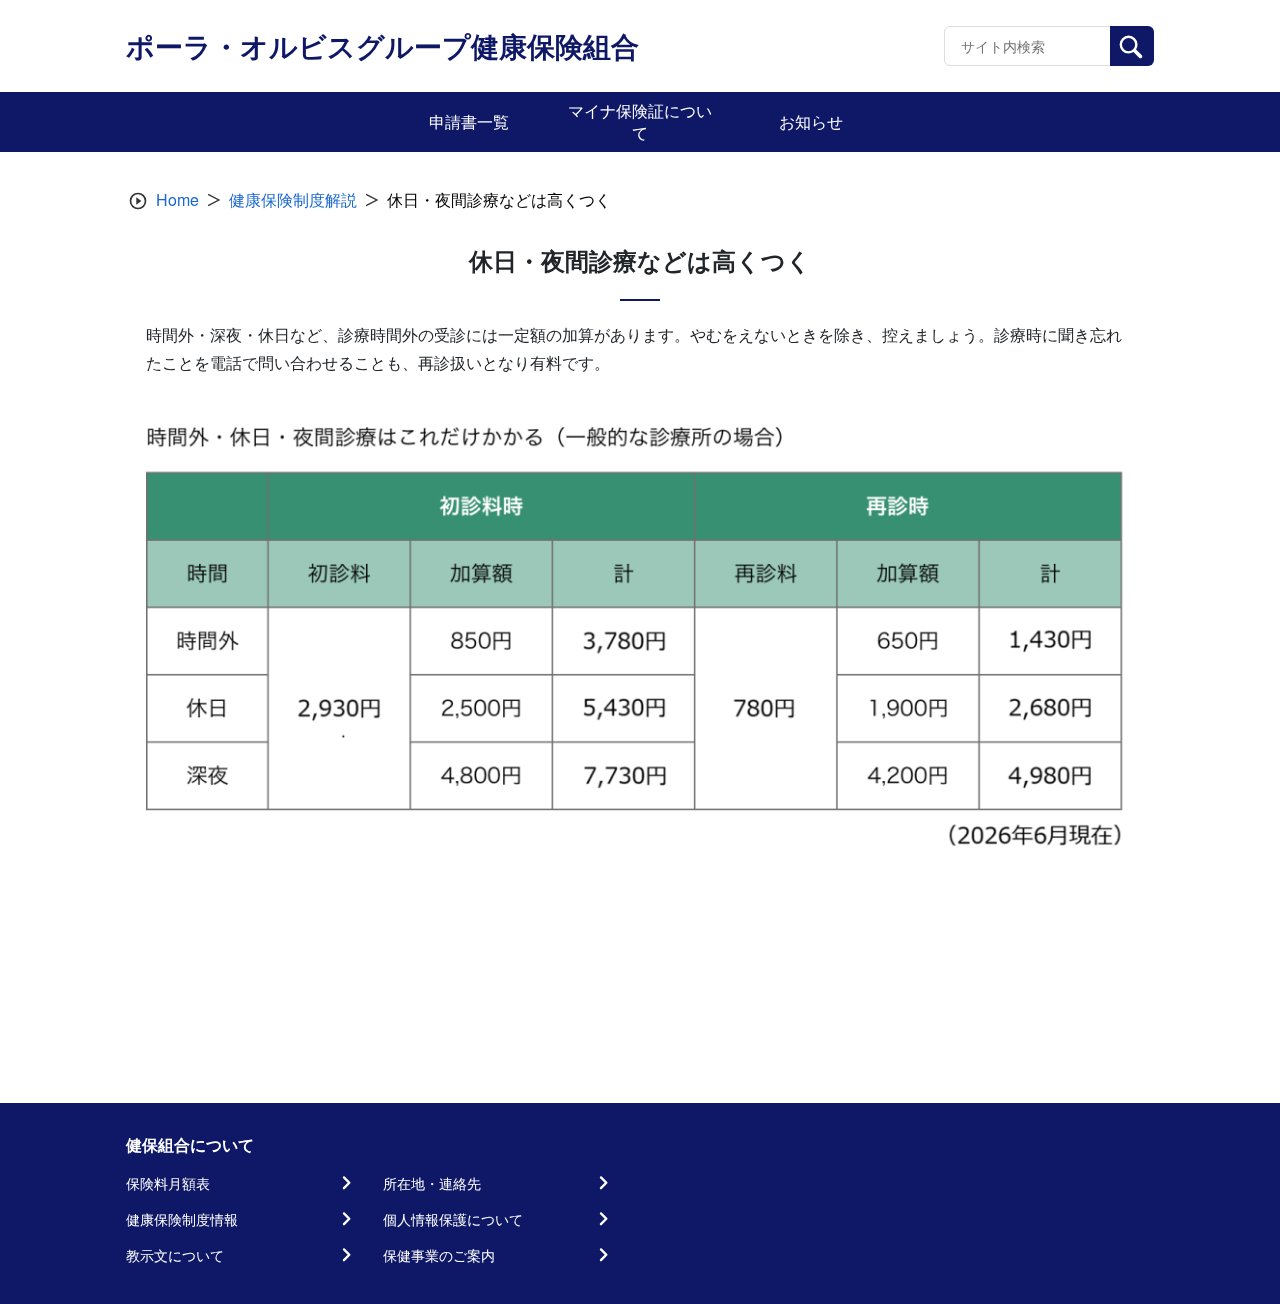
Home (177, 199)
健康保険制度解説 (293, 199)
